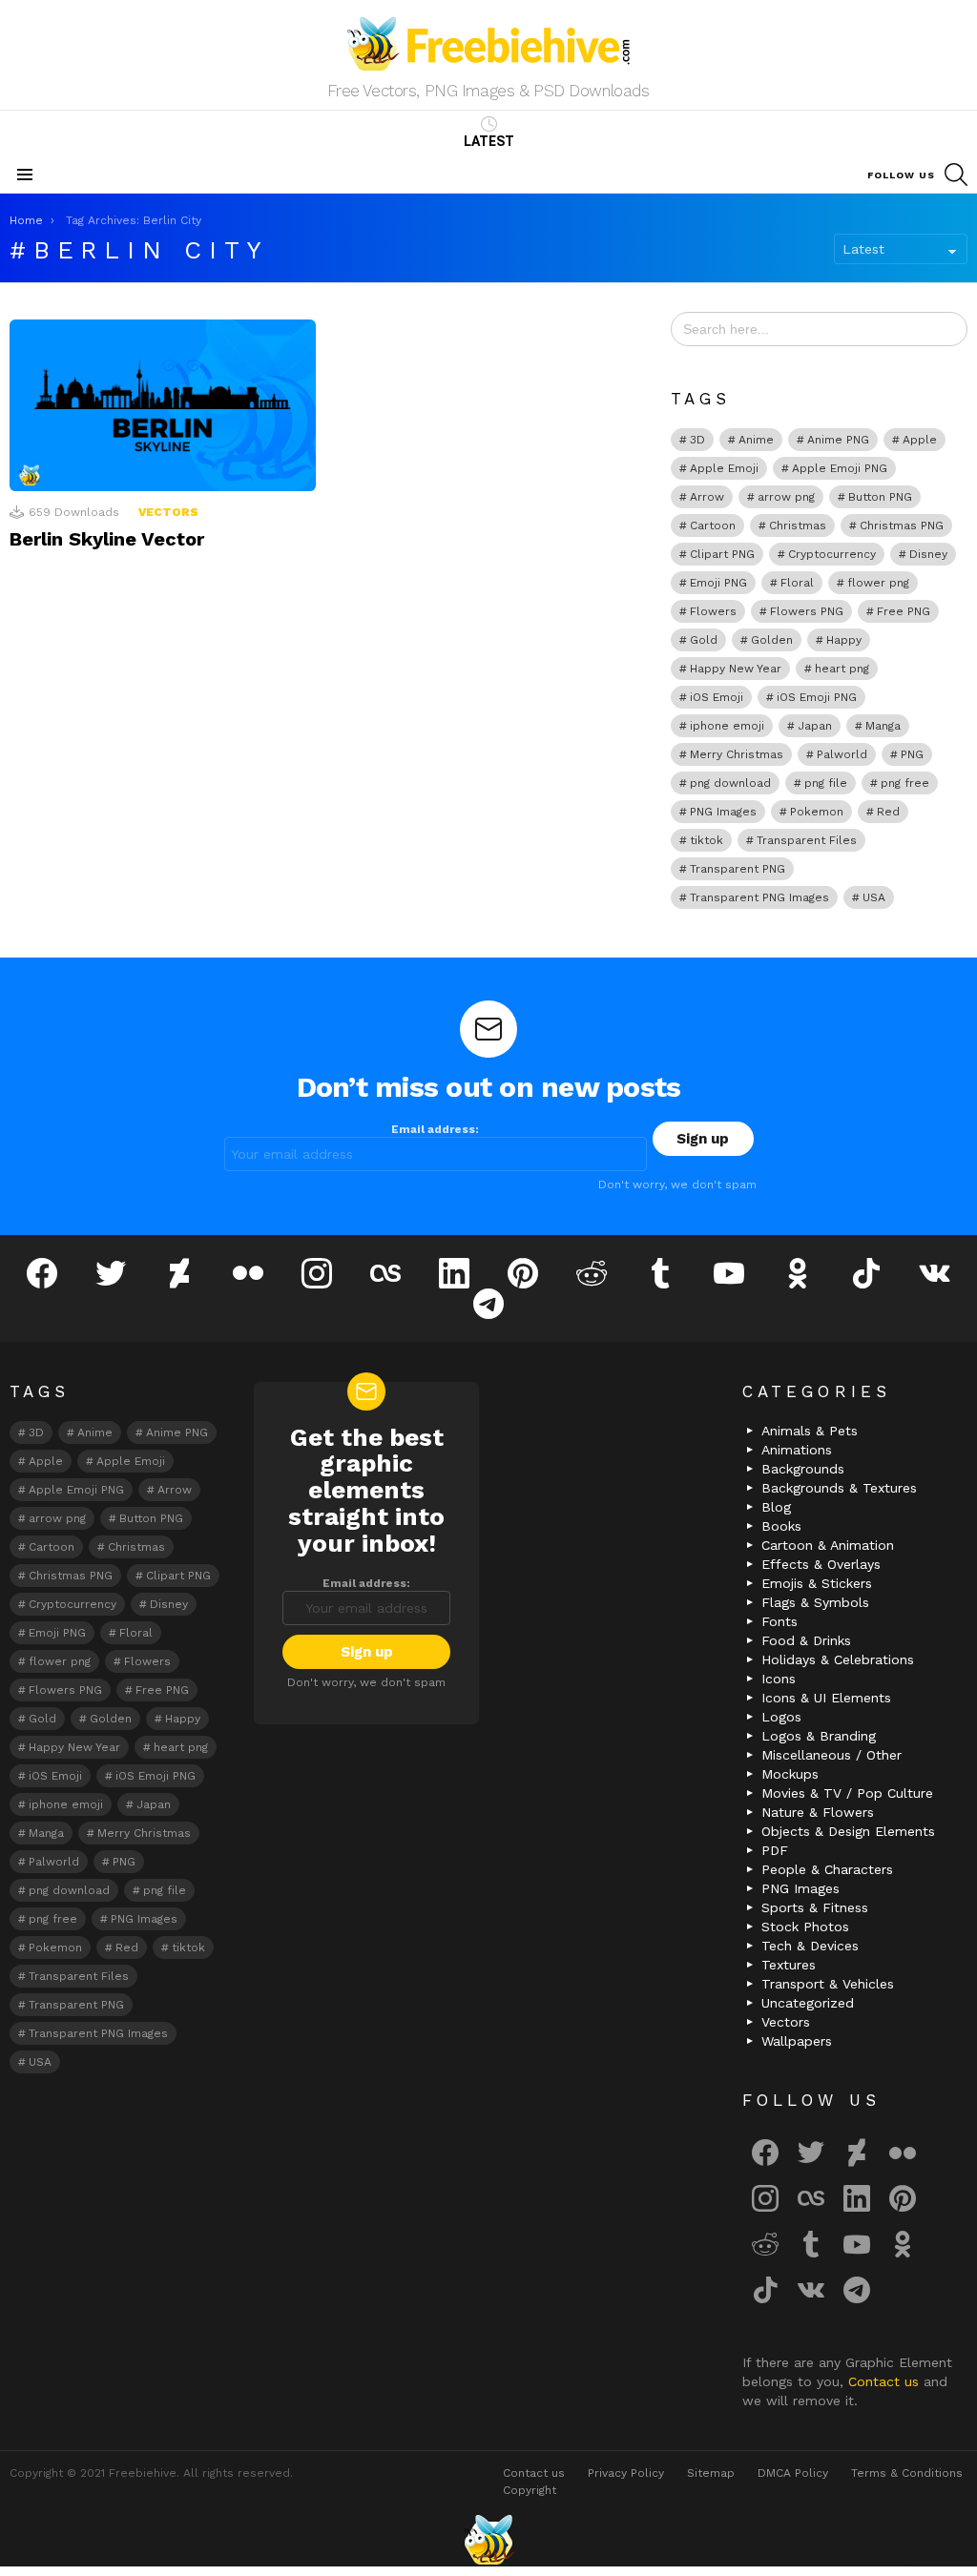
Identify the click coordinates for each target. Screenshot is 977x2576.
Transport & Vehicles (828, 1984)
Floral (797, 583)
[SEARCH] (956, 175)
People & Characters (827, 1869)
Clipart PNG (722, 554)
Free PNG (904, 611)
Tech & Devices (810, 1946)
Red (888, 812)
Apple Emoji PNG (840, 468)
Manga (883, 726)
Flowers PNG (807, 611)
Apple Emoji (724, 468)
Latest (489, 141)
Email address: (435, 1129)
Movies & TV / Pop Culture (847, 1793)
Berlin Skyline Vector (107, 539)
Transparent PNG (738, 869)
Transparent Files (807, 840)
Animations (797, 1450)
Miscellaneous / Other (831, 1755)
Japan (815, 726)
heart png (842, 669)
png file (826, 783)
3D (697, 440)
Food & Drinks (806, 1640)
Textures (789, 1965)
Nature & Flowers (818, 1812)
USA (874, 897)
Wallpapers (797, 2041)
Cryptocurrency (832, 554)
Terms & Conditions (907, 2473)
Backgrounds (803, 1469)
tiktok (707, 840)
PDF (775, 1850)
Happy (844, 640)
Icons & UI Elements (826, 1698)
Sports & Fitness (815, 1907)
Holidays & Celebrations (838, 1659)
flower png (878, 583)
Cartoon (713, 526)
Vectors (168, 512)
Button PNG (880, 497)
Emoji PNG (718, 583)
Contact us (886, 2381)
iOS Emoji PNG (817, 697)
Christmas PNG (902, 526)
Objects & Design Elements (848, 1831)
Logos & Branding (819, 1736)
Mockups (790, 1774)
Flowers (713, 611)
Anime (756, 440)
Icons (779, 1679)
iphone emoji (727, 726)
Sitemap (711, 2473)
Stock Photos (805, 1927)
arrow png (786, 497)
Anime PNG (838, 440)
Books (781, 1526)
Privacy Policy (626, 2473)
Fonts (780, 1621)
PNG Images (723, 812)
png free (905, 783)
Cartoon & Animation (828, 1545)
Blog (776, 1507)
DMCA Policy (793, 2473)
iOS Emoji (717, 697)
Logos (781, 1717)
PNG (912, 754)
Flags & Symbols (815, 1602)
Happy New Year (736, 669)
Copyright (530, 2490)
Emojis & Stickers (817, 1583)
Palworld (842, 754)
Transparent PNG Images (759, 897)
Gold (704, 640)
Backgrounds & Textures (839, 1488)
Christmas (798, 526)
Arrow (707, 497)
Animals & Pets (810, 1431)
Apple (920, 440)
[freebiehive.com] (488, 2540)
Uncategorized (808, 2003)
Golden (772, 640)
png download (730, 783)
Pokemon (817, 812)
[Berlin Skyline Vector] (163, 406)
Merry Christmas (737, 754)
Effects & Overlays (821, 1564)
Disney (928, 554)
